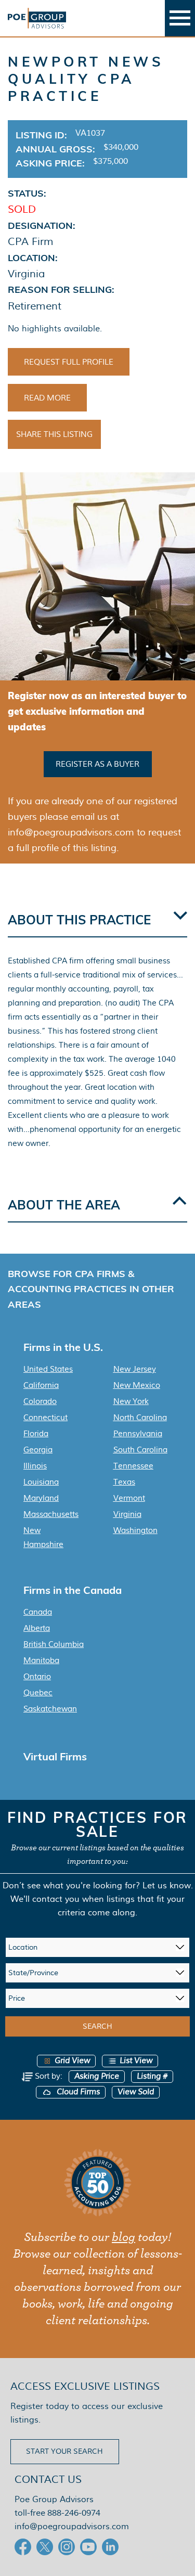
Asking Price (97, 2076)
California (41, 1385)
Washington (135, 1530)
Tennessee (133, 1466)
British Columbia (54, 1644)
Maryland (41, 1498)
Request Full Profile (69, 362)
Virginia (127, 1514)
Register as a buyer (97, 764)
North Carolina (140, 1418)
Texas (124, 1482)
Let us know (167, 1885)
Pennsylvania (138, 1434)
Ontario (37, 1677)
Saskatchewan (50, 1709)
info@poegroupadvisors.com (72, 2526)
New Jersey (135, 1369)
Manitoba (41, 1660)
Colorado (40, 1401)
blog (123, 2237)
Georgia (38, 1450)
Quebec (38, 1693)
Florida (36, 1434)
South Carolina (140, 1450)
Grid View (72, 2061)
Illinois (35, 1466)
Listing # (152, 2076)
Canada (38, 1612)
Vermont (129, 1498)
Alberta (37, 1628)
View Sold (136, 2092)
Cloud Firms (77, 2092)
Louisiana (41, 1482)
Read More (47, 398)
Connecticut (45, 1418)
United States (48, 1369)
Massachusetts (51, 1514)
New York (131, 1401)
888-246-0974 (74, 2513)
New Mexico (137, 1385)
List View (136, 2061)
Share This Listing (54, 434)
